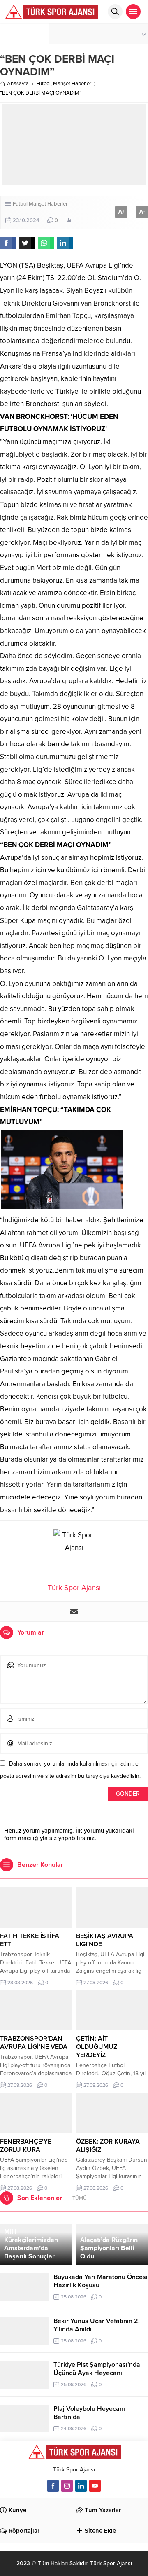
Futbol (43, 84)
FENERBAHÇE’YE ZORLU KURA (26, 2146)
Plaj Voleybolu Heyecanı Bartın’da (89, 2413)
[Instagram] (67, 2486)
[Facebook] (53, 2486)
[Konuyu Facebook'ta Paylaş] (8, 243)
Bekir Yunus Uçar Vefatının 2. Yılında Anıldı (97, 2325)
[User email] (74, 1611)
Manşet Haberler (72, 84)
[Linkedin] (81, 2486)
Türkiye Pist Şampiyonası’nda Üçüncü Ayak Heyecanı (97, 2369)
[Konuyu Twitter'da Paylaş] (27, 243)
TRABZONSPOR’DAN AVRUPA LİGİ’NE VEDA (34, 2043)
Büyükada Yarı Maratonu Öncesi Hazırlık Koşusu (101, 2281)
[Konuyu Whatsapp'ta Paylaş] (46, 243)
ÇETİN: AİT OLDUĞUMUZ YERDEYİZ (97, 2047)
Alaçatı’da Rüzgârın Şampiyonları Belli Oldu (109, 2248)
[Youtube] (95, 2486)
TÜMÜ (80, 2198)
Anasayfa (18, 84)
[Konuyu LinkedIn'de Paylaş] (65, 243)
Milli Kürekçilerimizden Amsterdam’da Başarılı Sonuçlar (31, 2244)
